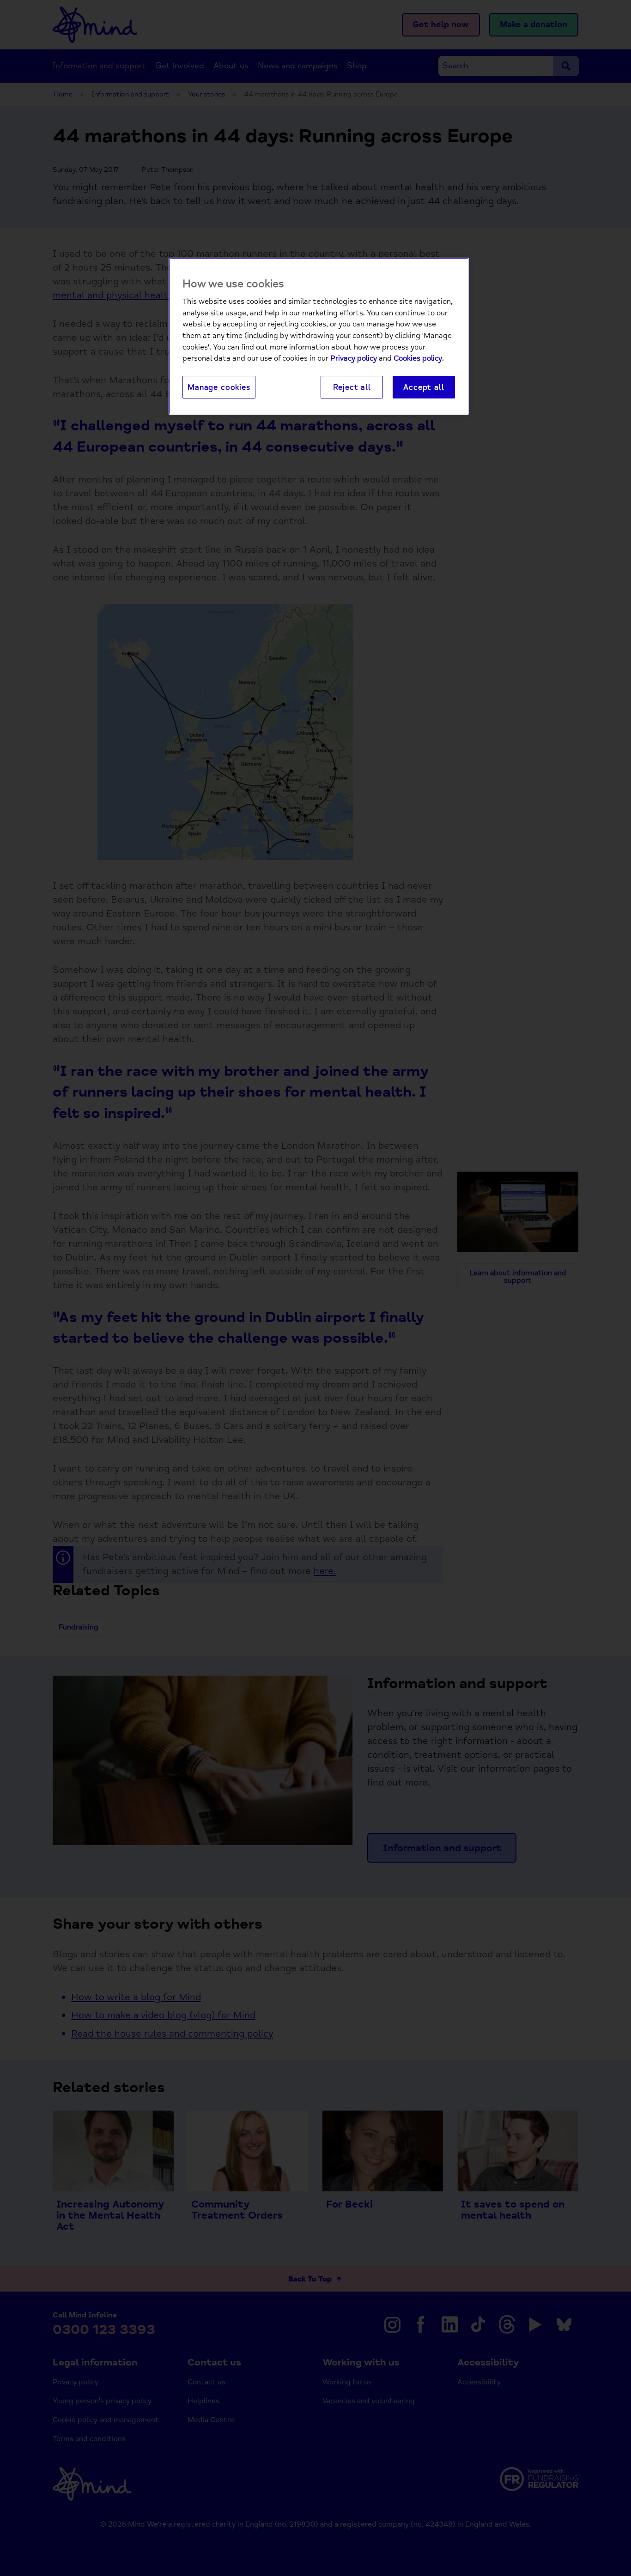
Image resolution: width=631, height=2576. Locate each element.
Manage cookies (219, 387)
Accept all (424, 387)
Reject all (352, 387)
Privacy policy (354, 358)
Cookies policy (418, 358)
